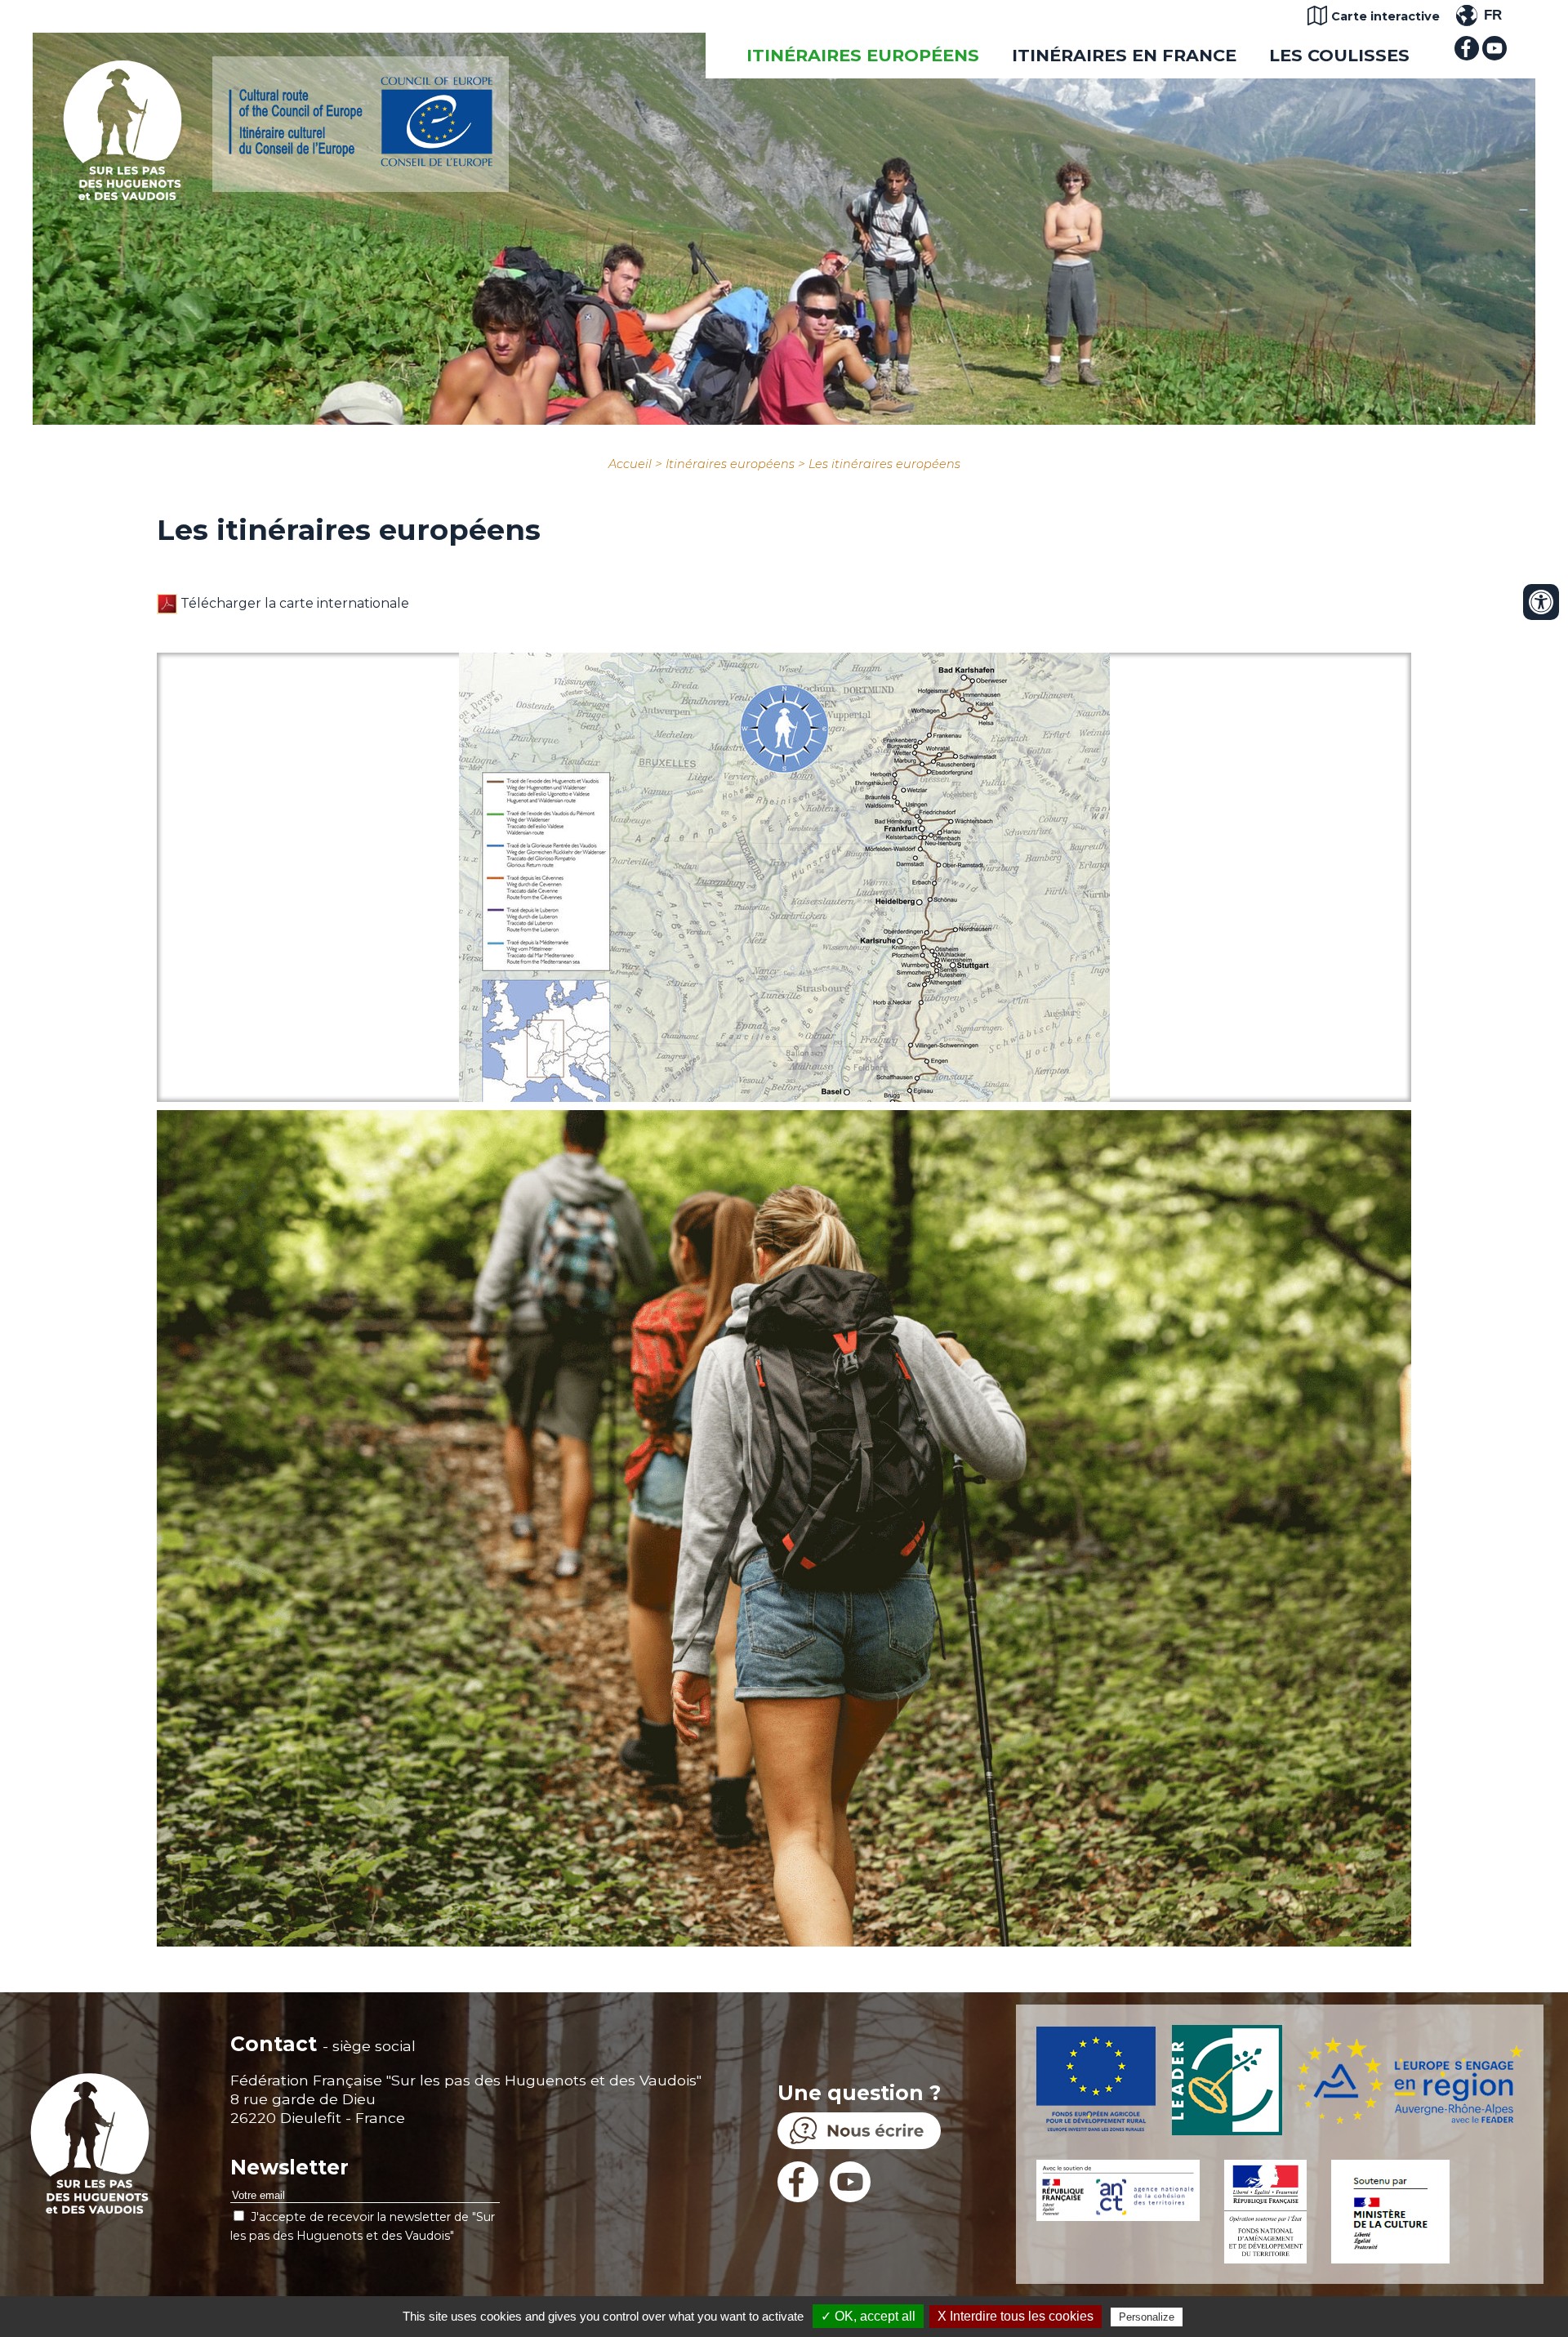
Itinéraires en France (1124, 55)
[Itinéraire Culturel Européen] (361, 162)
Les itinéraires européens (884, 464)
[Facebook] (1467, 56)
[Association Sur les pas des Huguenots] (122, 196)
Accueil (630, 464)
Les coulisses (1339, 55)
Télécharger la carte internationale (293, 603)
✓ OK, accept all (868, 2316)
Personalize (1147, 2317)
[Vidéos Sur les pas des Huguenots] (1494, 56)
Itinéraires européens (863, 55)
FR (1493, 15)
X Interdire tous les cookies (1016, 2316)
